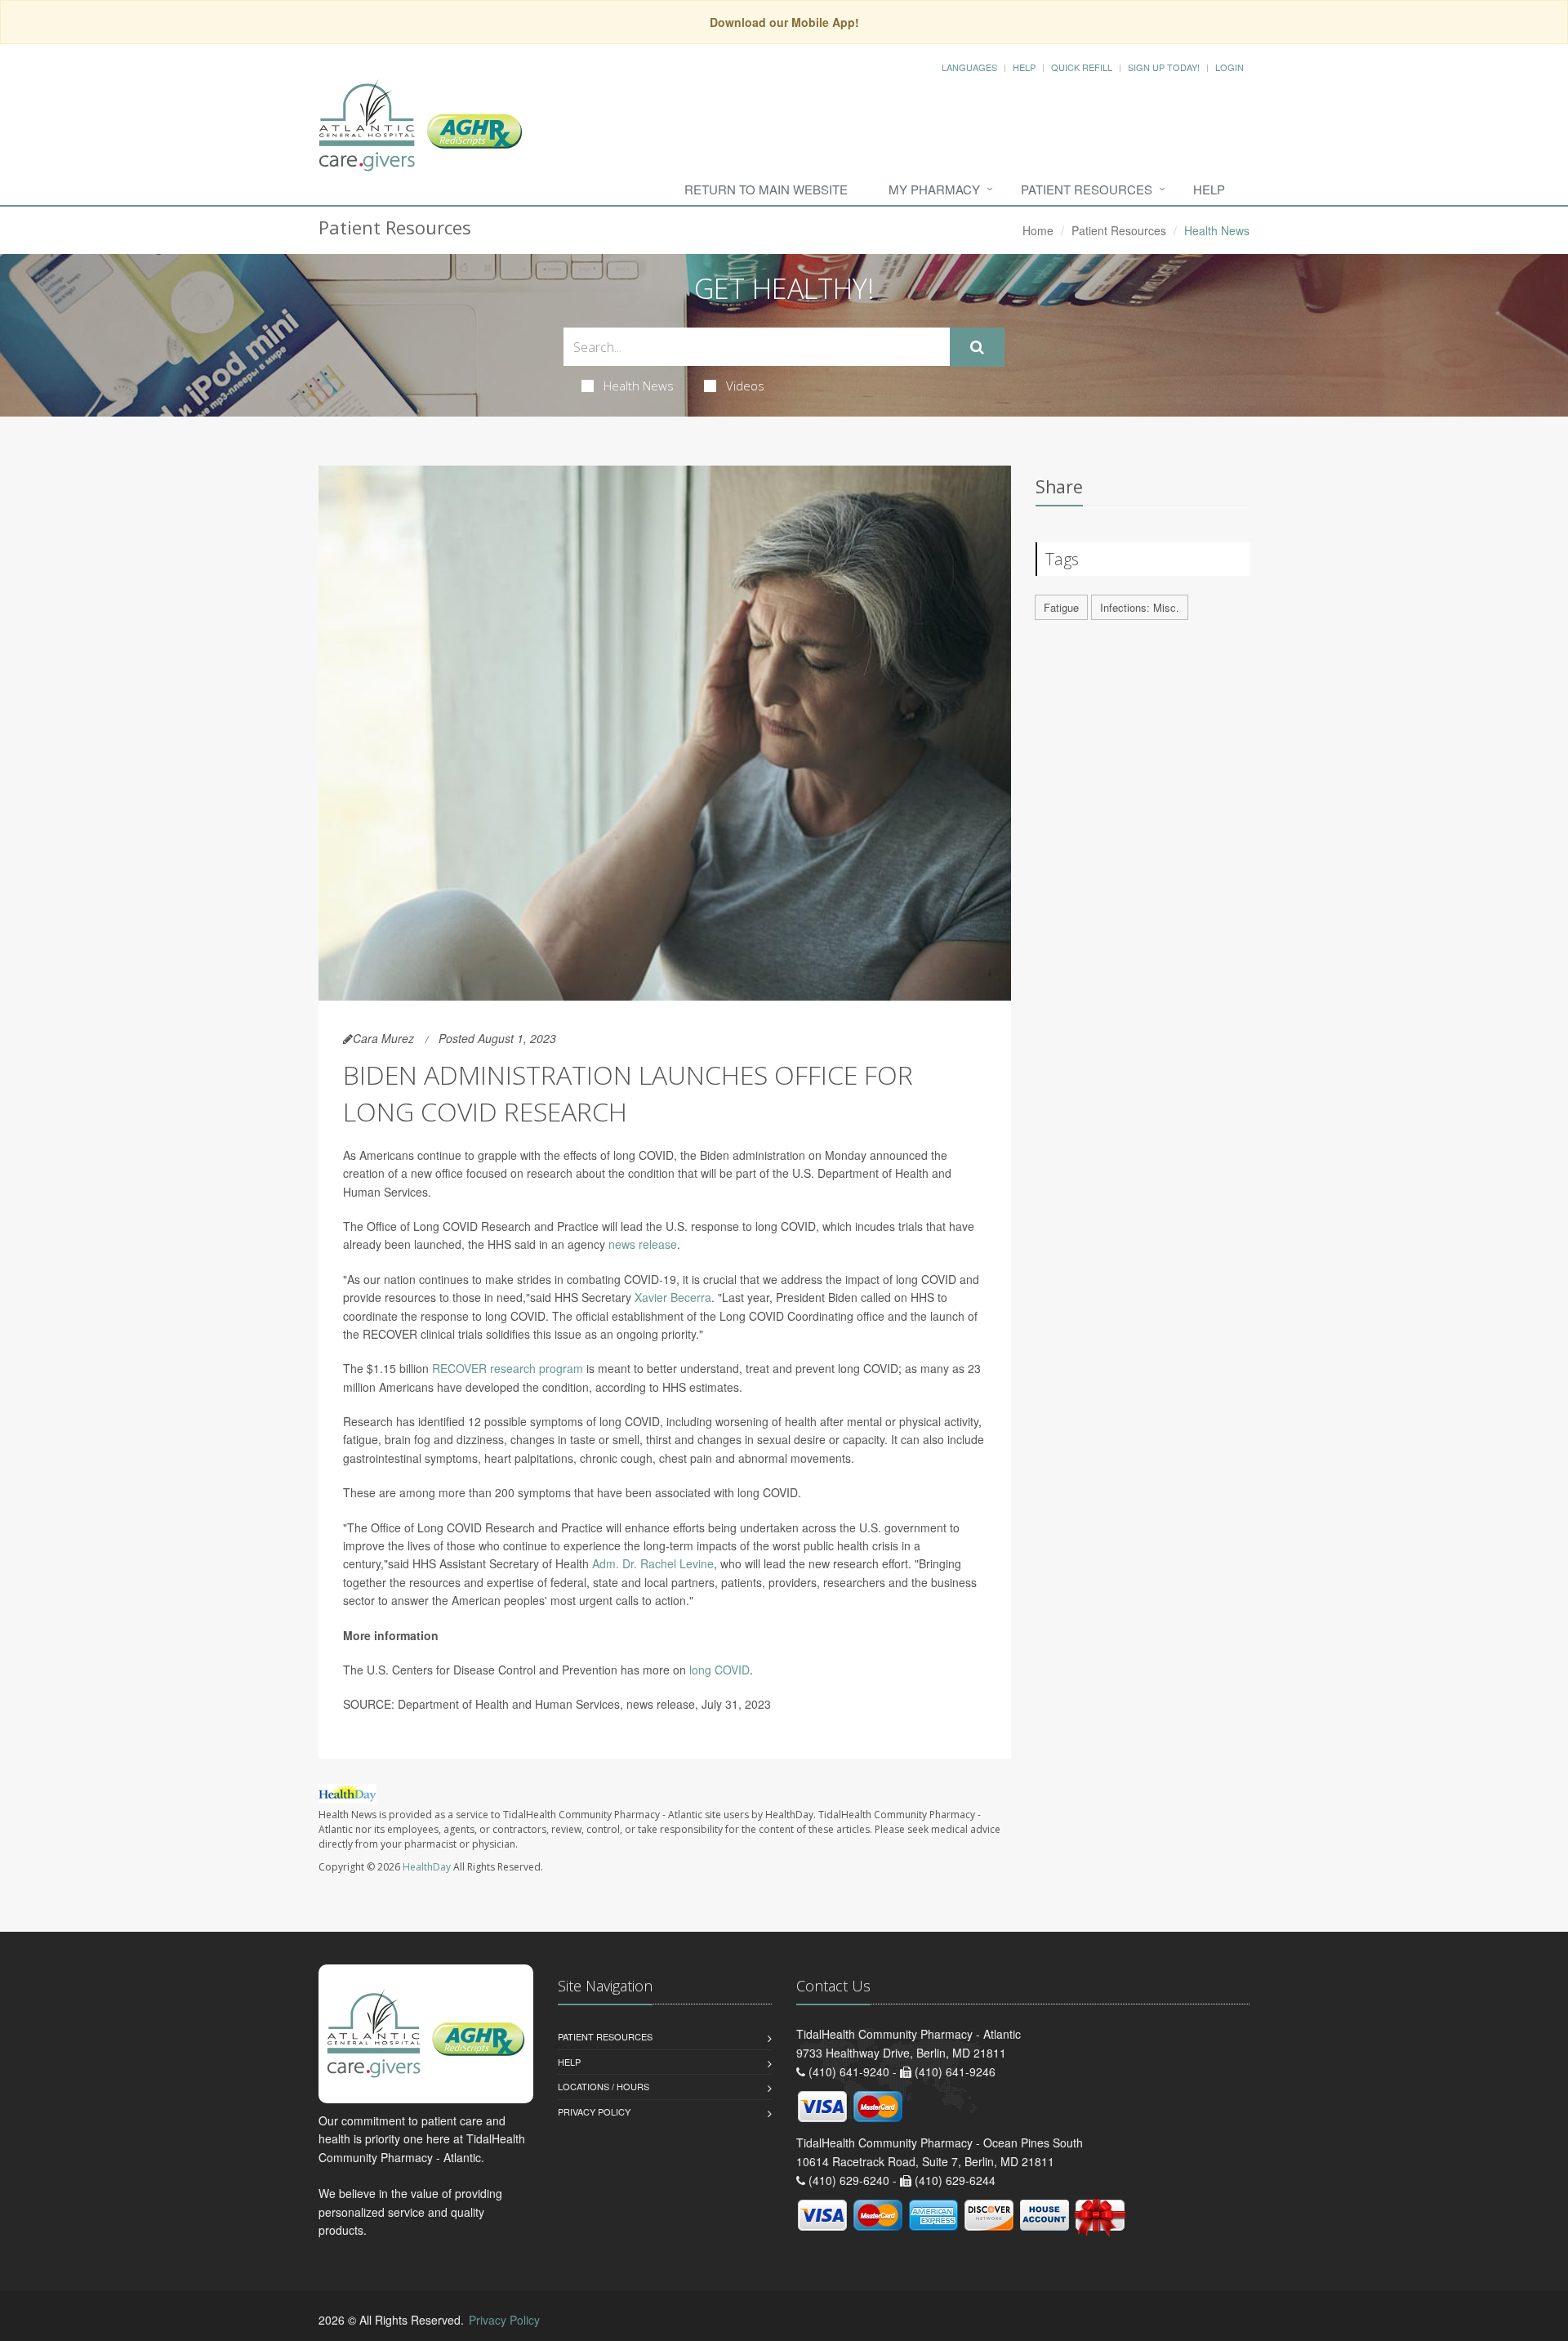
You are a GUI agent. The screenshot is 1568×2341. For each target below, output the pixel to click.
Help (1024, 67)
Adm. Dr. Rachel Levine (653, 1563)
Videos (745, 386)
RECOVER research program (508, 1368)
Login (1229, 67)
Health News (639, 386)
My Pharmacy (934, 189)
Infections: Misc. (1140, 607)
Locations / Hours (604, 2086)
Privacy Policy (594, 2111)
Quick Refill (1082, 67)
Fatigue (1061, 607)
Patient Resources (1087, 189)
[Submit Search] (977, 347)
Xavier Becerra (673, 1297)
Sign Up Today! (1164, 67)
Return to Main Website (766, 189)
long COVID (719, 1670)
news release (643, 1244)
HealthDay (427, 1867)
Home (1038, 230)
